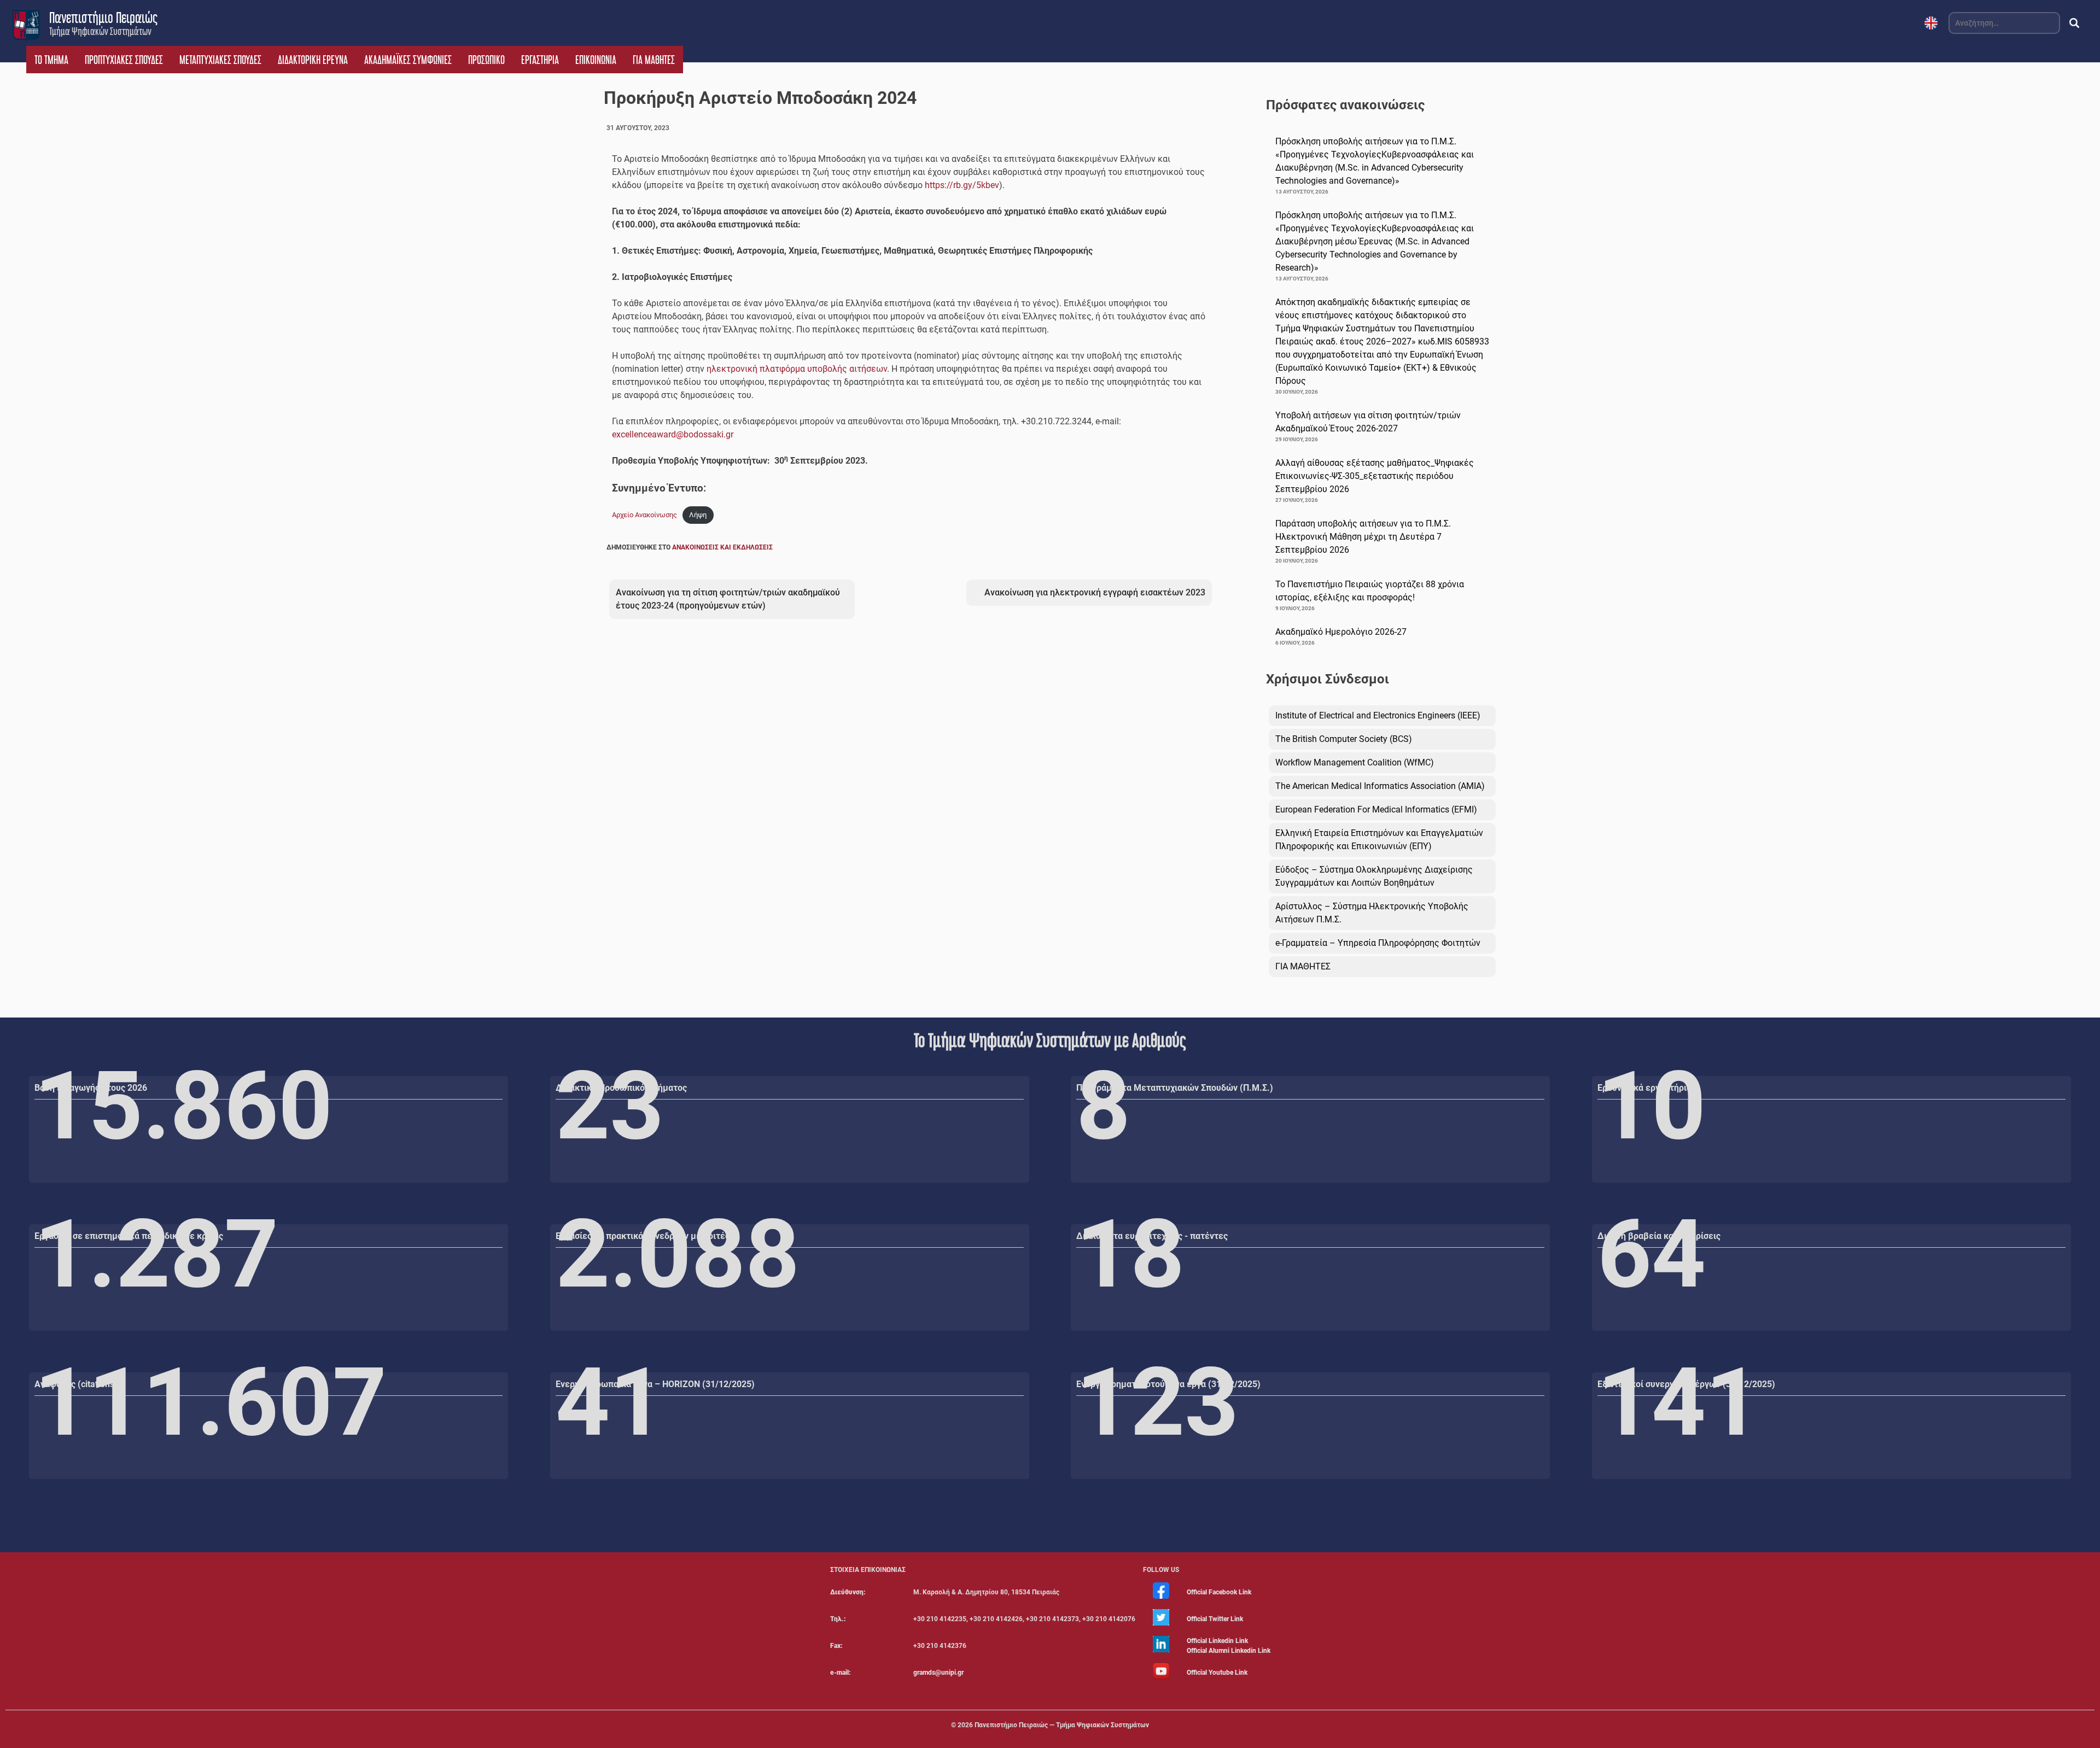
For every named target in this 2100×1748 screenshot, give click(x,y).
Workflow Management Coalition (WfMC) (1355, 762)
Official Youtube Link (1217, 1673)
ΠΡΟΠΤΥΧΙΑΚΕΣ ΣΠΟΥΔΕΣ (124, 60)
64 (1652, 1254)
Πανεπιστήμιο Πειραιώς (103, 17)
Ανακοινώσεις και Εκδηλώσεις (722, 547)
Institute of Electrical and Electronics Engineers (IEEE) (1378, 715)
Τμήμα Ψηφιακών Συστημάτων (100, 31)
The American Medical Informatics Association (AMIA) (1380, 786)
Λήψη (698, 515)
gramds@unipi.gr (938, 1673)
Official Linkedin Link (1217, 1641)
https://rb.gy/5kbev (962, 185)
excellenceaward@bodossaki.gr (673, 434)
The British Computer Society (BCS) (1344, 739)
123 (1157, 1402)
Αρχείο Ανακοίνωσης (644, 515)
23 (610, 1106)
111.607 (211, 1402)
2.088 (678, 1254)
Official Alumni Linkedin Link (1229, 1651)
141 (1679, 1402)
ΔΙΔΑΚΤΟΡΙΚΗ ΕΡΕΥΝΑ (313, 60)
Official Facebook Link (1219, 1592)
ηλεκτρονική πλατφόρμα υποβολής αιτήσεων (797, 369)
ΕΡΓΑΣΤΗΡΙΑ (540, 60)
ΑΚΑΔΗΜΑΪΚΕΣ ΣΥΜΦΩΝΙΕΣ (408, 60)
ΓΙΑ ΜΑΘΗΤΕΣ (654, 60)
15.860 (183, 1106)
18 (1130, 1254)
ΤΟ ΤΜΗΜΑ (51, 60)
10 (1652, 1106)
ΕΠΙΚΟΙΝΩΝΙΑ (596, 60)
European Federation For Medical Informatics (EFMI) (1376, 809)
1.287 (156, 1254)
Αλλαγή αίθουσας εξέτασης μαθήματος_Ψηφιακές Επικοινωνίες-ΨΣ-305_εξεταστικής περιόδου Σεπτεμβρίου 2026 (1375, 476)
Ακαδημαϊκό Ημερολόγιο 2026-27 (1341, 632)
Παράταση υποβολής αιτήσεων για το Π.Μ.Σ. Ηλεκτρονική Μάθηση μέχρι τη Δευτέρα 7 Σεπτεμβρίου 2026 (1363, 537)
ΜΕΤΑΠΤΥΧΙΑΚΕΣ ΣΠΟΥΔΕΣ (220, 60)
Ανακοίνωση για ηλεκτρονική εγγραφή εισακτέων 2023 (1095, 592)
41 (610, 1402)
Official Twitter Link (1215, 1619)
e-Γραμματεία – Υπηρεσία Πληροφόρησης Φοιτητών (1378, 943)
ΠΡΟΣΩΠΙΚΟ (486, 60)
